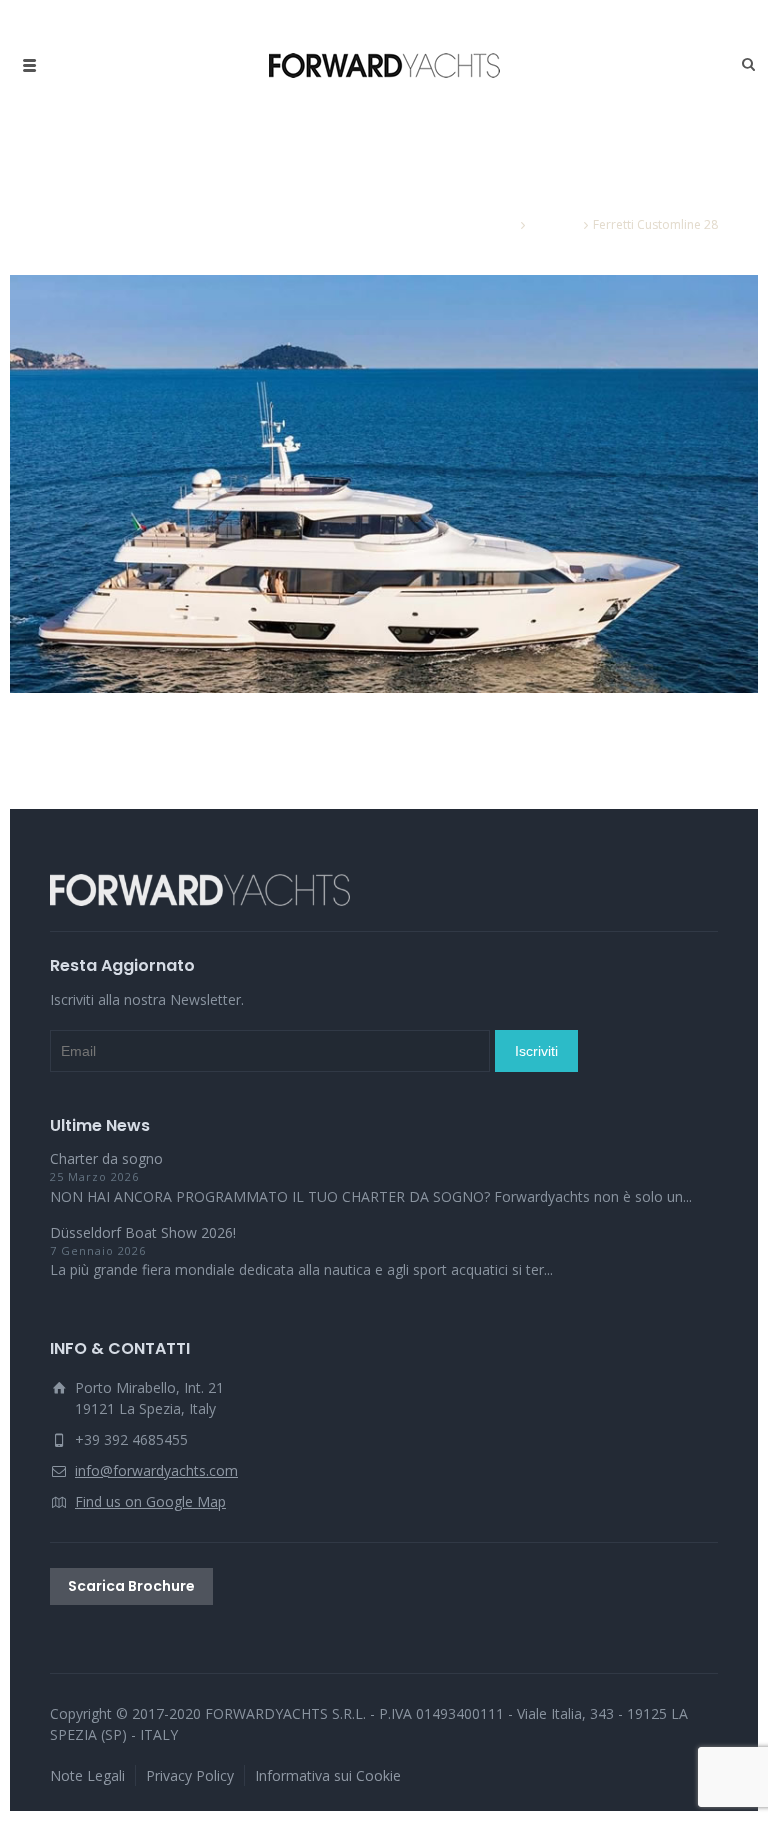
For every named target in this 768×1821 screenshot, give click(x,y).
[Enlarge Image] (384, 484)
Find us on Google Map (150, 1501)
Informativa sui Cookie (328, 1775)
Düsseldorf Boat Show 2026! (143, 1232)
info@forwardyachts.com (156, 1470)
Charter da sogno (106, 1158)
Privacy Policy (190, 1775)
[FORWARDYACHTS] (384, 65)
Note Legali (87, 1775)
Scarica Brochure (131, 1586)
